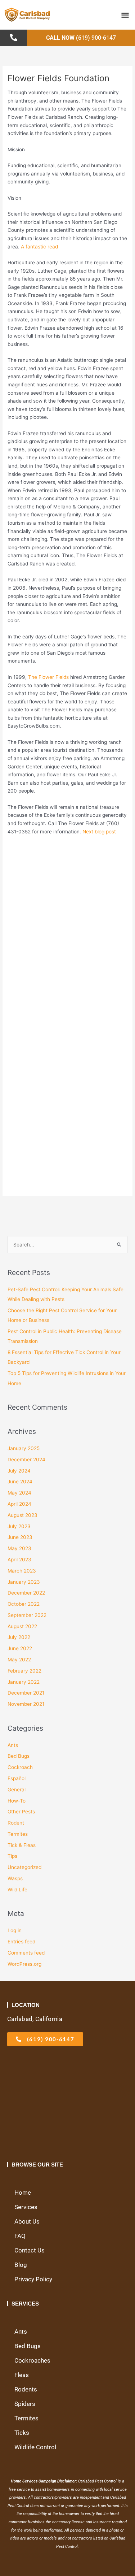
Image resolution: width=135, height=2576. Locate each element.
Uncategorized (24, 1867)
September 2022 (27, 1615)
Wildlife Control (35, 2447)
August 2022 (22, 1626)
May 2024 (19, 1493)
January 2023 (24, 1582)
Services (26, 2207)
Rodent (16, 1823)
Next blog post (99, 832)
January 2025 (24, 1448)
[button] (125, 15)
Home (23, 2193)
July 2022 (19, 1637)
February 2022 (24, 1671)
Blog (21, 2265)
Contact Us (30, 2250)
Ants (13, 1745)
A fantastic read (39, 247)
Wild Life (17, 1890)
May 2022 (19, 1660)
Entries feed (21, 1942)
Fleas (22, 2375)
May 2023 (19, 1548)
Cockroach (20, 1767)
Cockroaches (32, 2360)
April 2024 (19, 1504)
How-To (17, 1801)
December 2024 (26, 1460)
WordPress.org (24, 1964)
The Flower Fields (48, 677)
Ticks (22, 2433)
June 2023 (20, 1537)
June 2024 (20, 1482)
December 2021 (26, 1693)
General (17, 1790)
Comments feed (26, 1953)
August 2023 (22, 1515)
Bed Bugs (19, 1756)
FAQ (20, 2236)
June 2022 (20, 1648)
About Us (27, 2221)
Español (17, 1778)
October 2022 (24, 1604)
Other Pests (21, 1812)
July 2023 (19, 1526)
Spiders (25, 2404)
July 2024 (19, 1471)
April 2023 (19, 1560)
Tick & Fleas (22, 1845)
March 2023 (22, 1571)
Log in (15, 1930)
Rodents (26, 2389)
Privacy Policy (33, 2279)
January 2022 (24, 1682)
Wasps (15, 1878)
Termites (18, 1834)
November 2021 (26, 1704)
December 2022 (26, 1593)
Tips (12, 1856)
